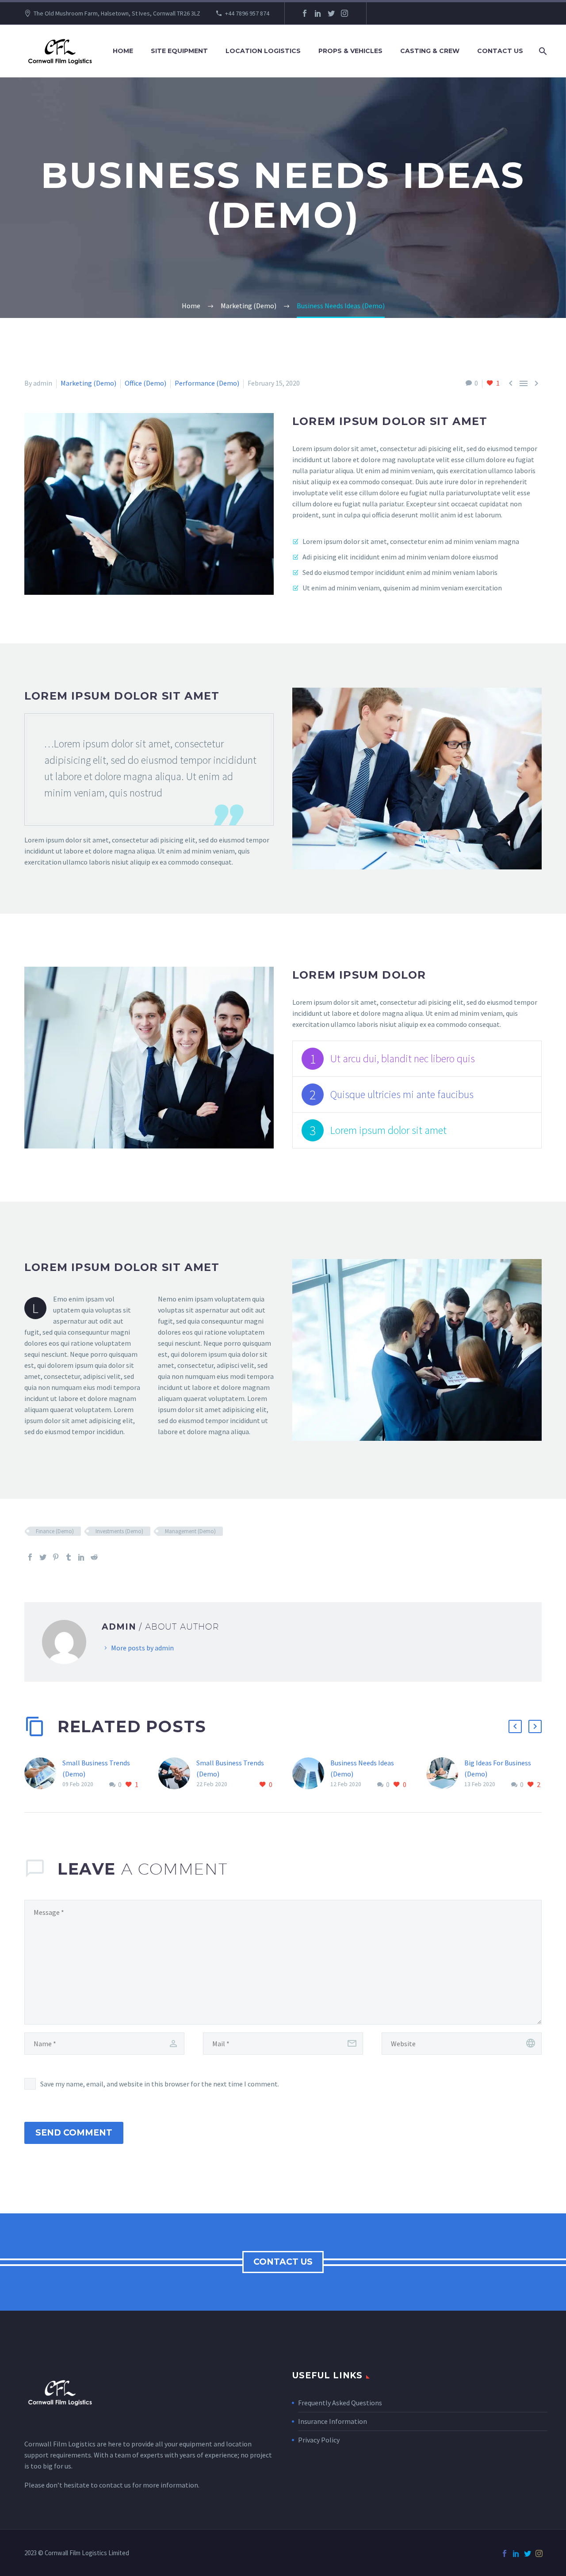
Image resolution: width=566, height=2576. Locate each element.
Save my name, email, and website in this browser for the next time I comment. (160, 2084)
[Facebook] (305, 13)
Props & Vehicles (350, 51)
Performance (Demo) (207, 383)
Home (123, 51)
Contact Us (500, 51)
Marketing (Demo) (88, 383)
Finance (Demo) (55, 1531)
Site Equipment (179, 51)
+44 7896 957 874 (247, 13)
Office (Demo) (145, 383)
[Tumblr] (69, 1557)
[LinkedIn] (318, 13)
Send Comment (74, 2133)
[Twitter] (331, 13)
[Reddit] (94, 1557)
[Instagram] (344, 13)
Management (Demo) (190, 1531)
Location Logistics (263, 51)
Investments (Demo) (119, 1531)
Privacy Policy (319, 2440)
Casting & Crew (430, 51)
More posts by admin (142, 1648)
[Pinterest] (56, 1557)
